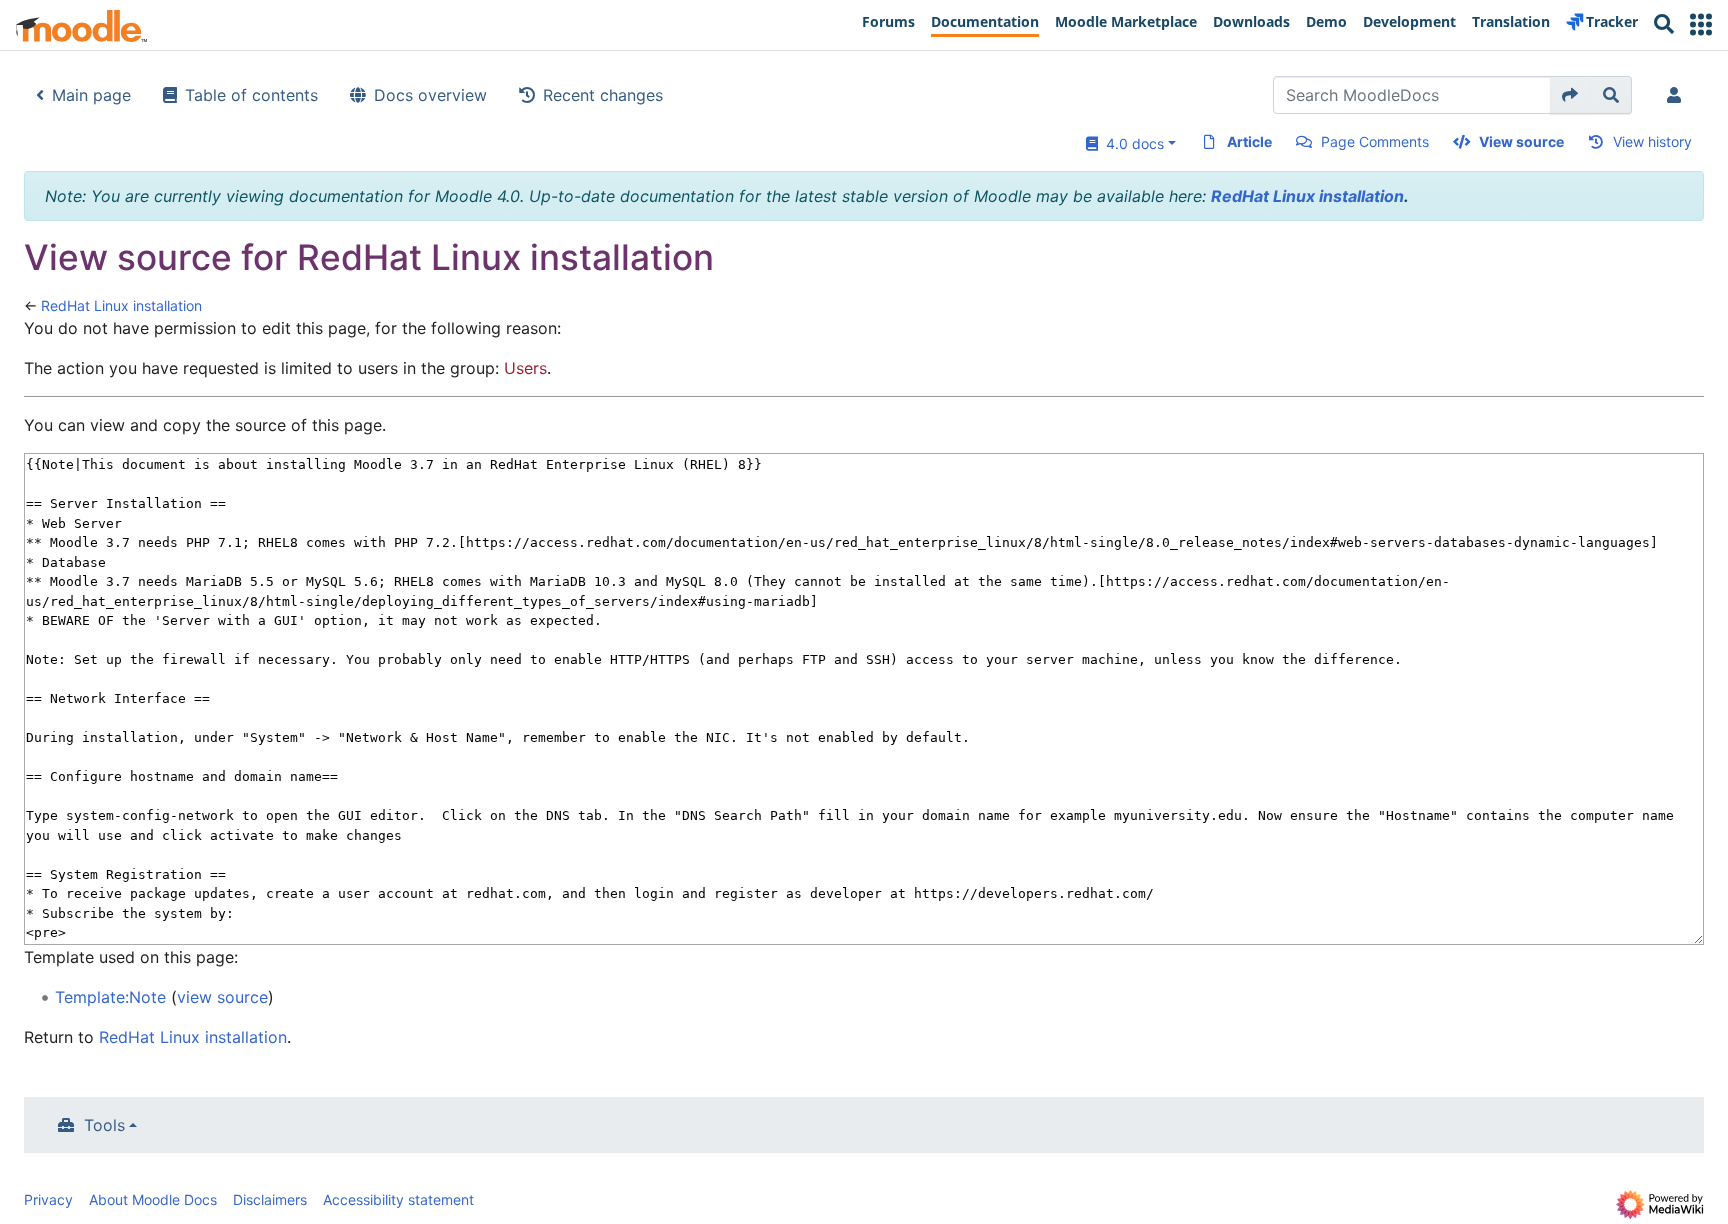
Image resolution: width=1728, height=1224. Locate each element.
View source (1521, 141)
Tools (104, 1125)
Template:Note (110, 997)
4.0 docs (1131, 143)
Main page (91, 95)
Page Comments (1375, 141)
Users (525, 368)
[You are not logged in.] (1678, 95)
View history (1652, 141)
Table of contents (251, 95)
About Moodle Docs (153, 1199)
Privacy (48, 1199)
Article (1249, 141)
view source (222, 997)
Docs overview (430, 95)
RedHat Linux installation (1307, 196)
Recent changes (603, 95)
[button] (1701, 24)
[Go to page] (1570, 95)
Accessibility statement (398, 1199)
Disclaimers (270, 1199)
